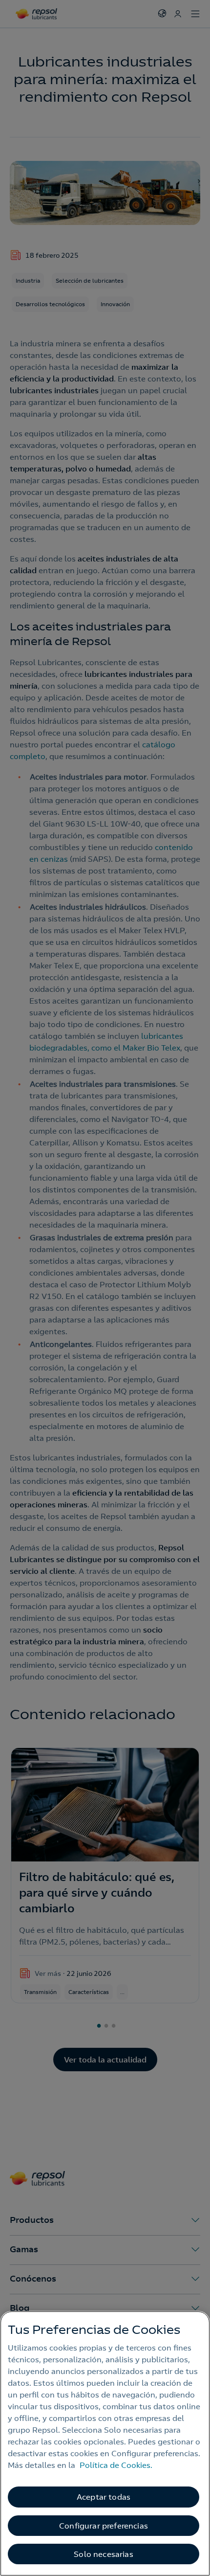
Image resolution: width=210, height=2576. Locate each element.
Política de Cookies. (116, 2465)
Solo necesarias (103, 2554)
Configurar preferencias (104, 2526)
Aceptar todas (104, 2497)
